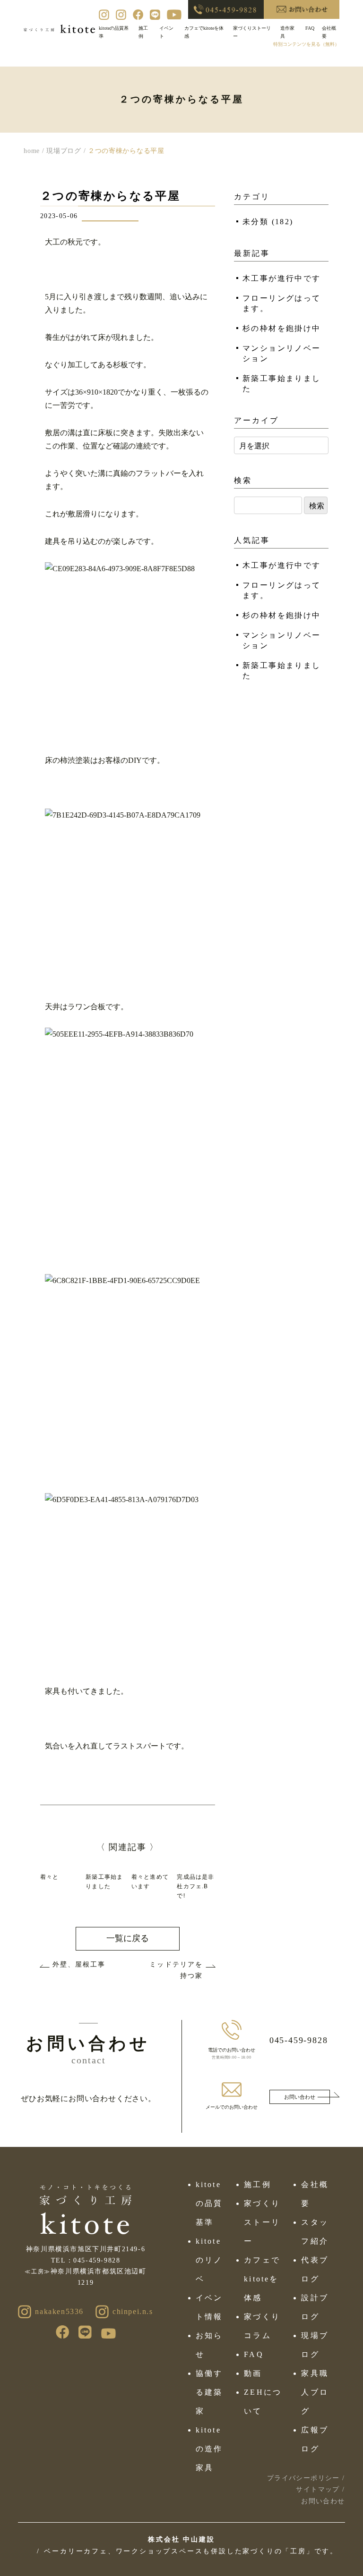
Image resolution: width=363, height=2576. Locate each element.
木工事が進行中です (282, 278)
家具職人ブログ (315, 2392)
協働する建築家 (209, 2392)
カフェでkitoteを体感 (262, 2279)
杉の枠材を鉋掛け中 (282, 328)
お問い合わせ (300, 2097)
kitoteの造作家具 (209, 2449)
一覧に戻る (128, 1938)
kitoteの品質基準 (209, 2203)
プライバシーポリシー (303, 2478)
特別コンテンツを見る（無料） (306, 44)
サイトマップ (318, 2489)
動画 (253, 2373)
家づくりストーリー (262, 2222)
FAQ (310, 28)
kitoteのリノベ (209, 2260)
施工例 (258, 2184)
